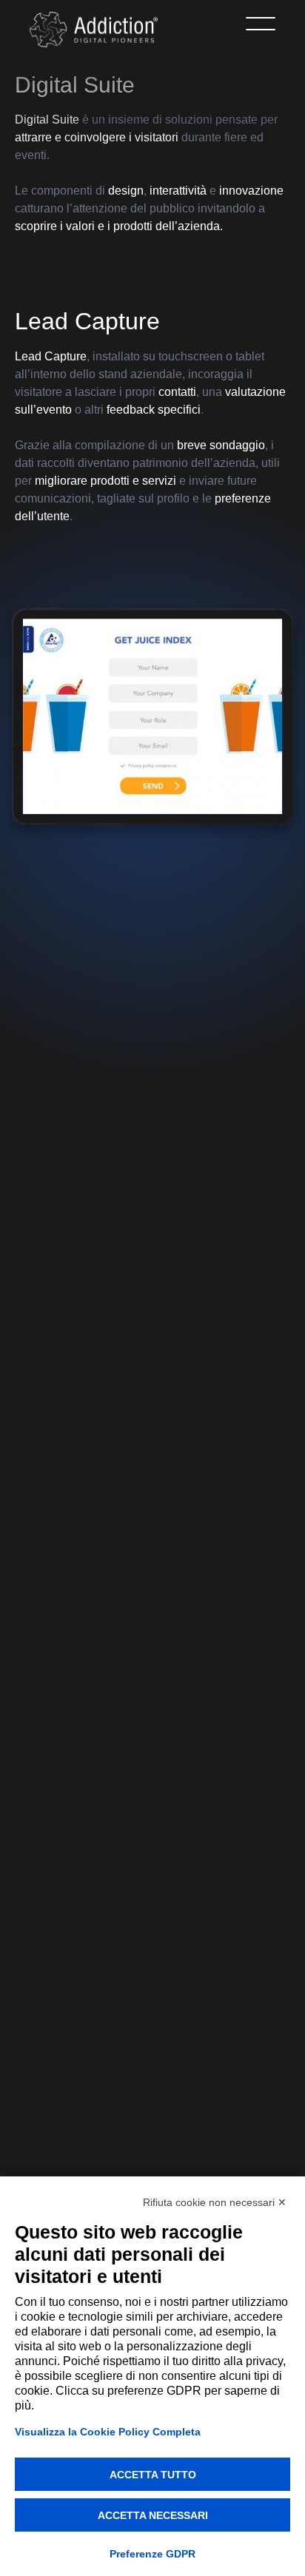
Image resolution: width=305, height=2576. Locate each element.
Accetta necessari (153, 2515)
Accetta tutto (153, 2475)
